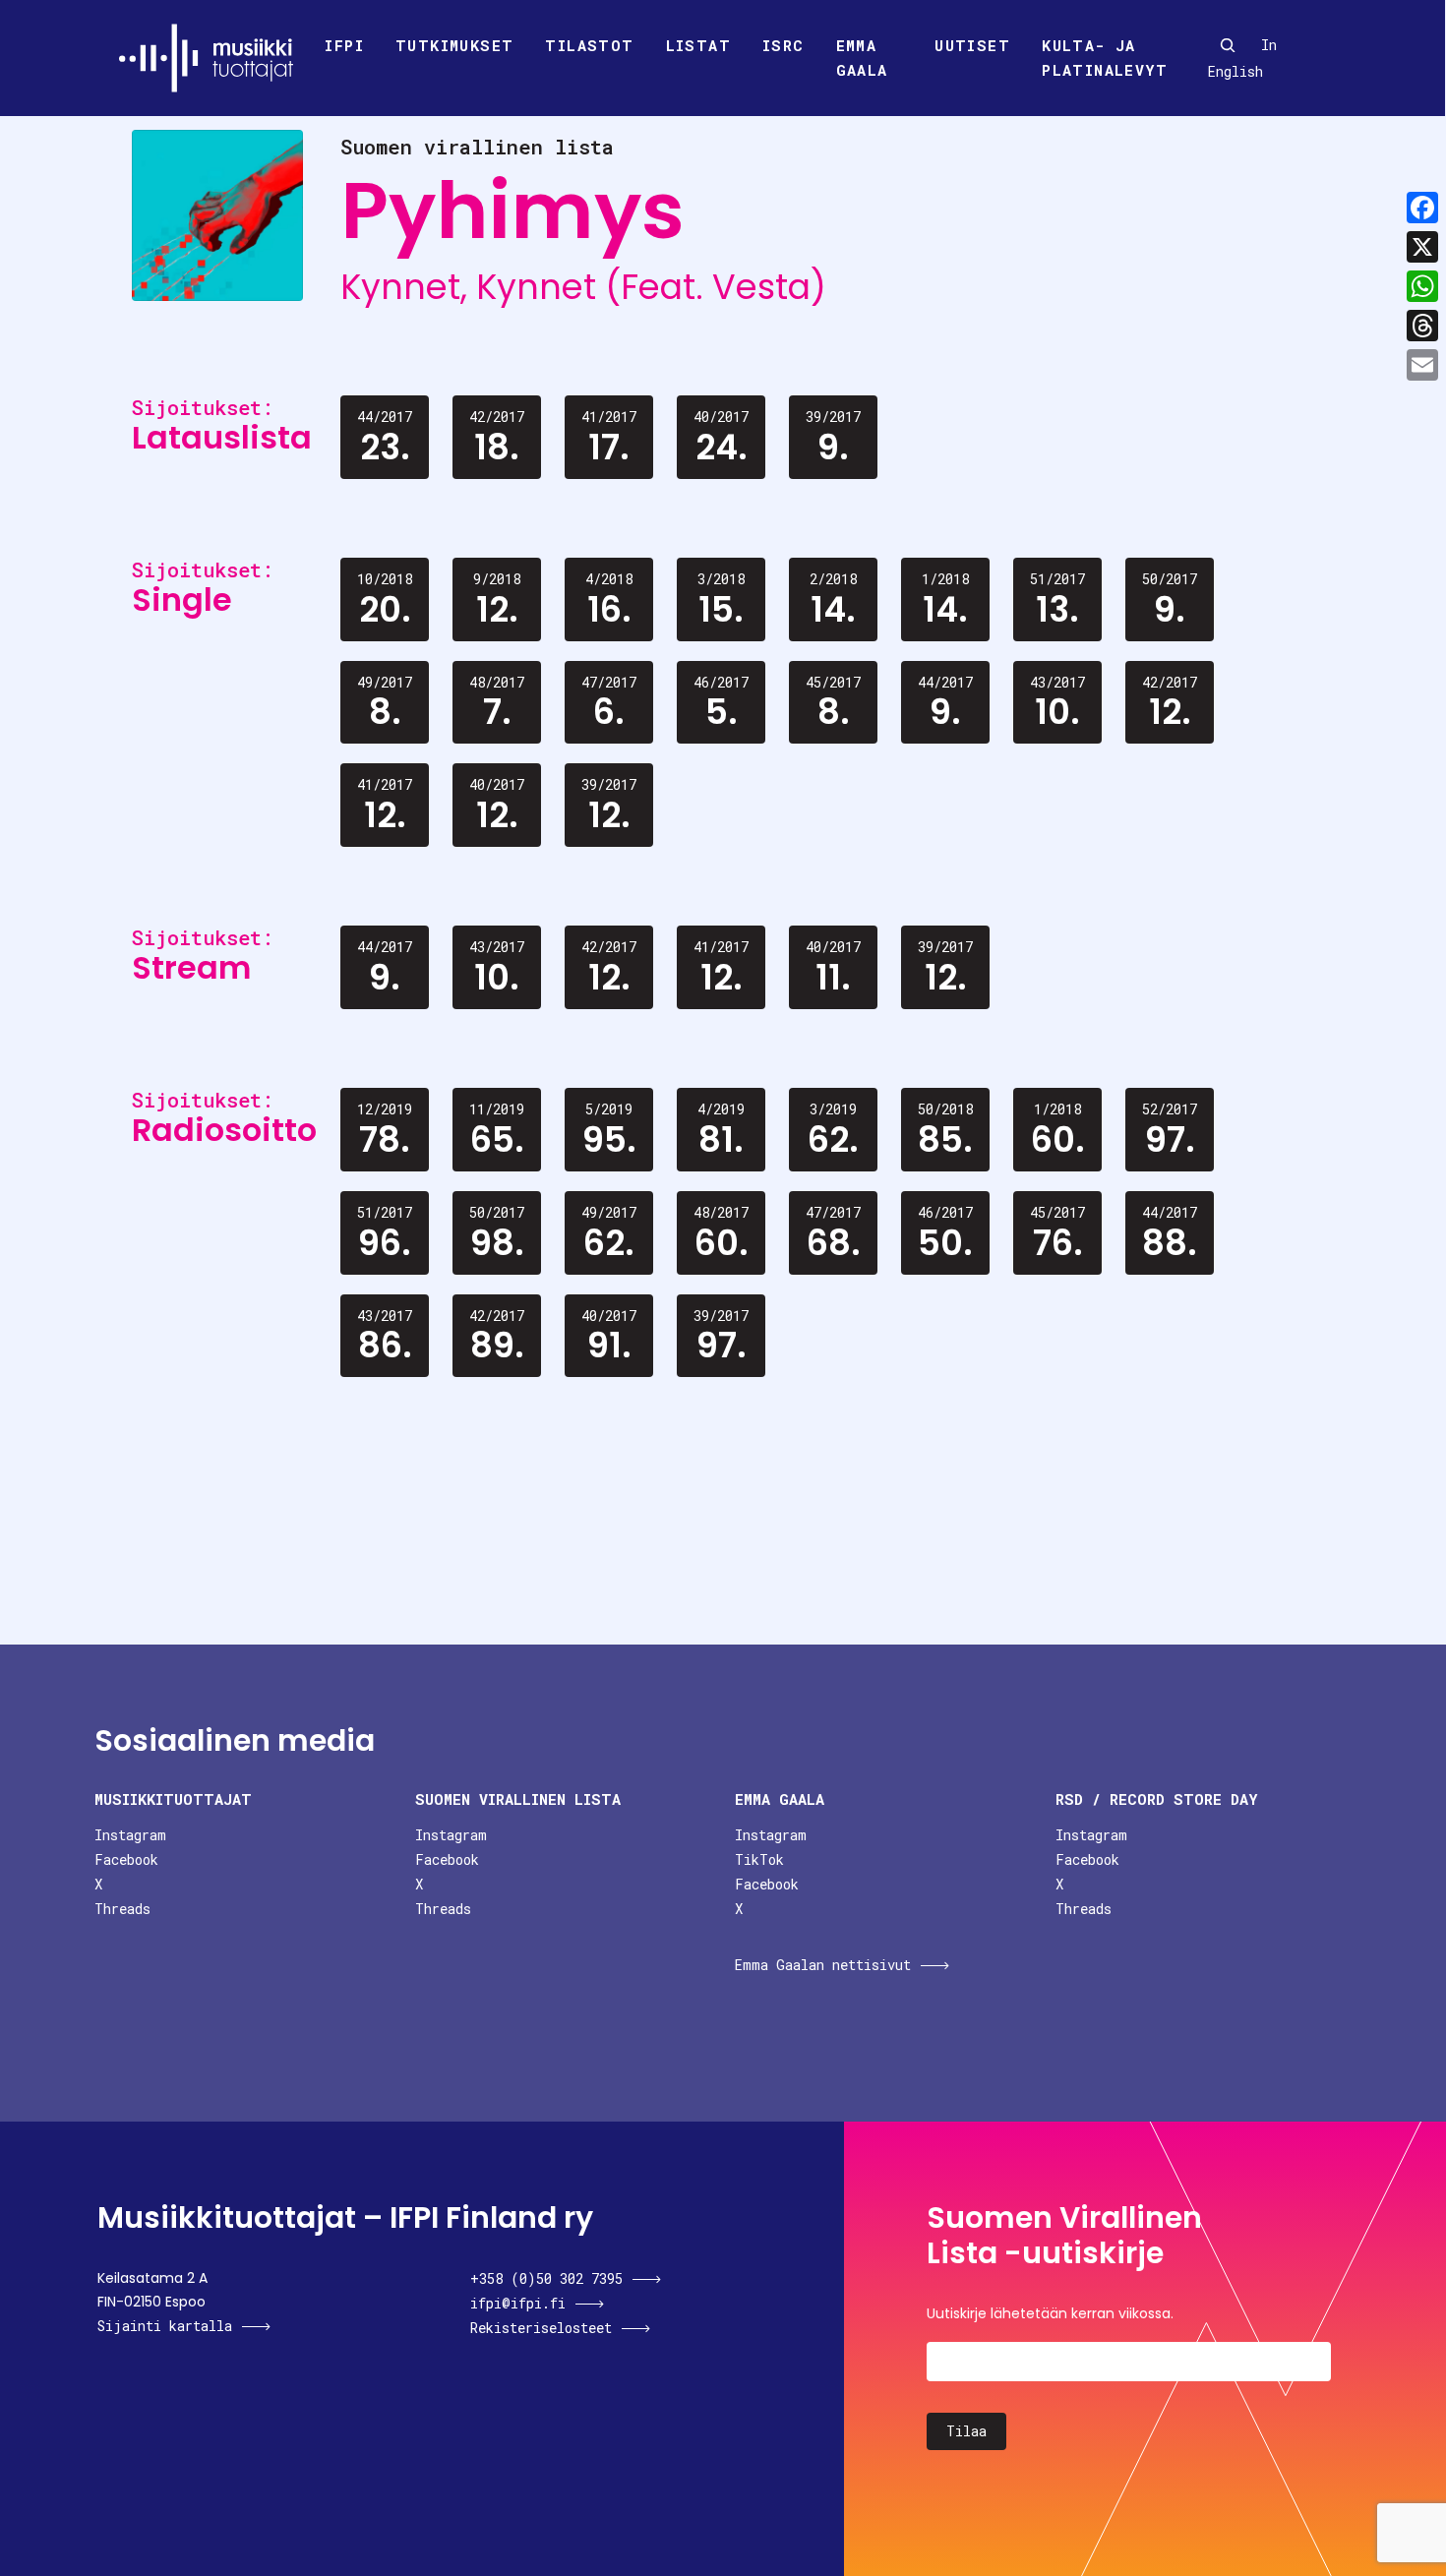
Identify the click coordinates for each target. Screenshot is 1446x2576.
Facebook (126, 1859)
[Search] (1228, 45)
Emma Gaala (862, 58)
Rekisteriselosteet (541, 2328)
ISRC (783, 45)
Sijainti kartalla (165, 2326)
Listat (698, 45)
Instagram (130, 1835)
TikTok (759, 1859)
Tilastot (589, 45)
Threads (122, 1909)
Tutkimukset (454, 45)
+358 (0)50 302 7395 (546, 2278)
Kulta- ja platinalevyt (1105, 58)
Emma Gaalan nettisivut (823, 1965)
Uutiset (972, 45)
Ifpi (344, 45)
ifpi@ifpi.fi (518, 2303)
